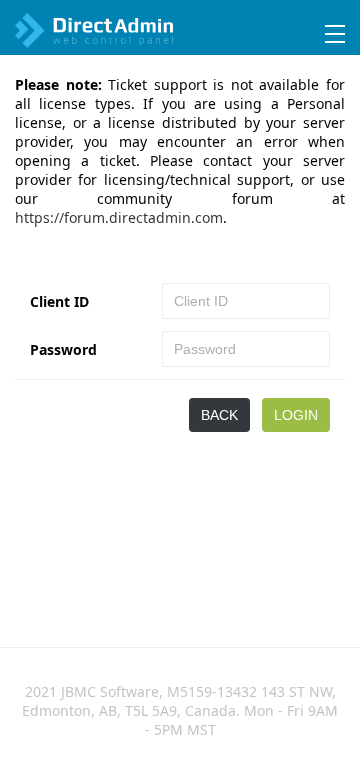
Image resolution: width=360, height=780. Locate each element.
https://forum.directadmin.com (119, 217)
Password (63, 349)
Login (296, 415)
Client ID (59, 301)
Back (219, 415)
